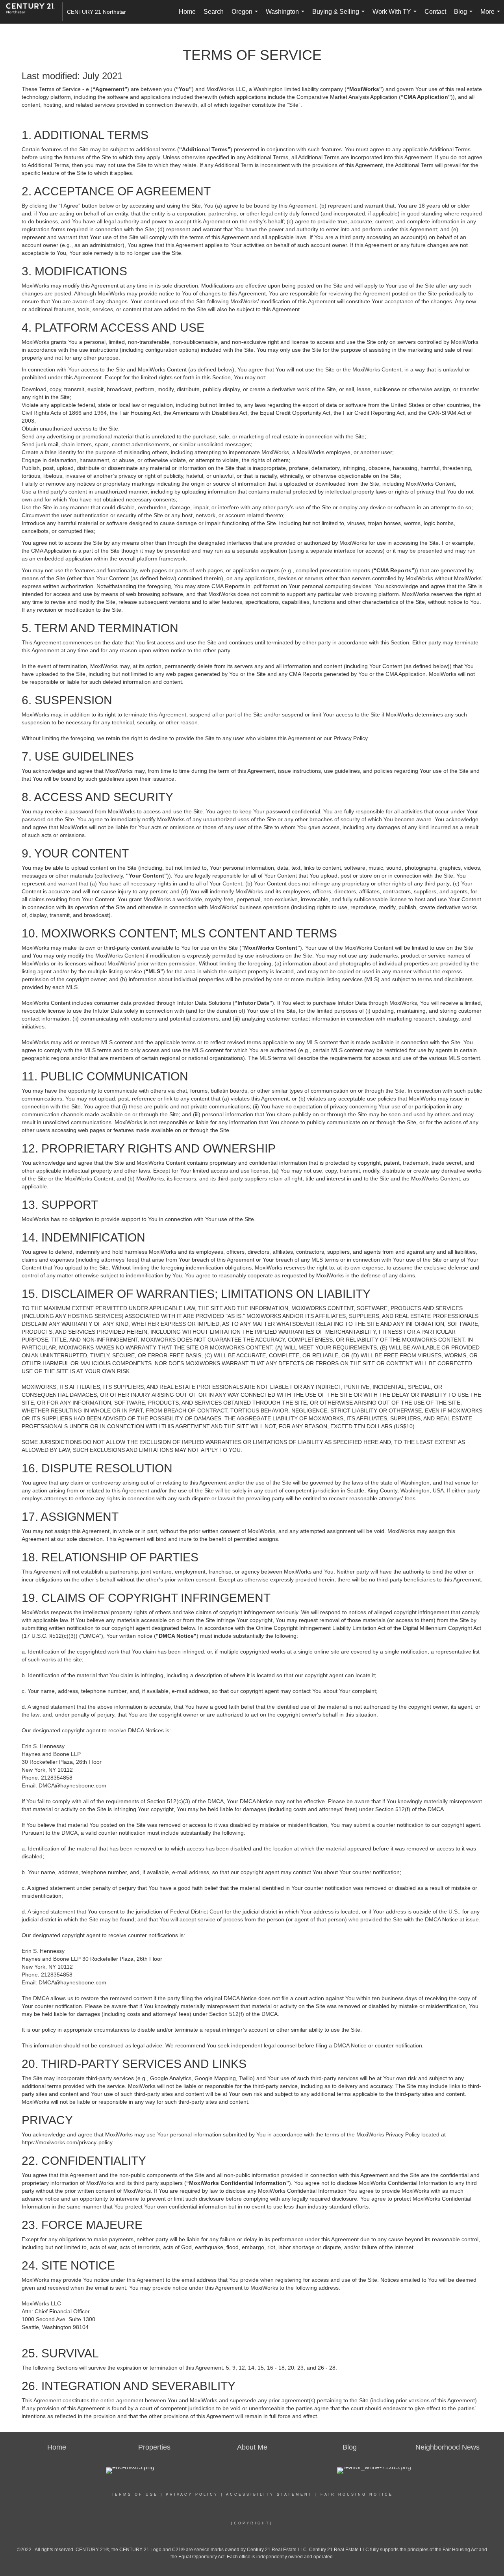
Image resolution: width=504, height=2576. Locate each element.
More (492, 16)
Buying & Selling (340, 16)
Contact (435, 12)
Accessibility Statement (269, 2494)
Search (214, 12)
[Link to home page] (34, 12)
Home (187, 12)
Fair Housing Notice (357, 2494)
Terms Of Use (134, 2494)
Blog (465, 16)
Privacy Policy (192, 2494)
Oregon (246, 16)
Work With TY (396, 16)
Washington (287, 16)
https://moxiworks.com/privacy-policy (67, 2142)
